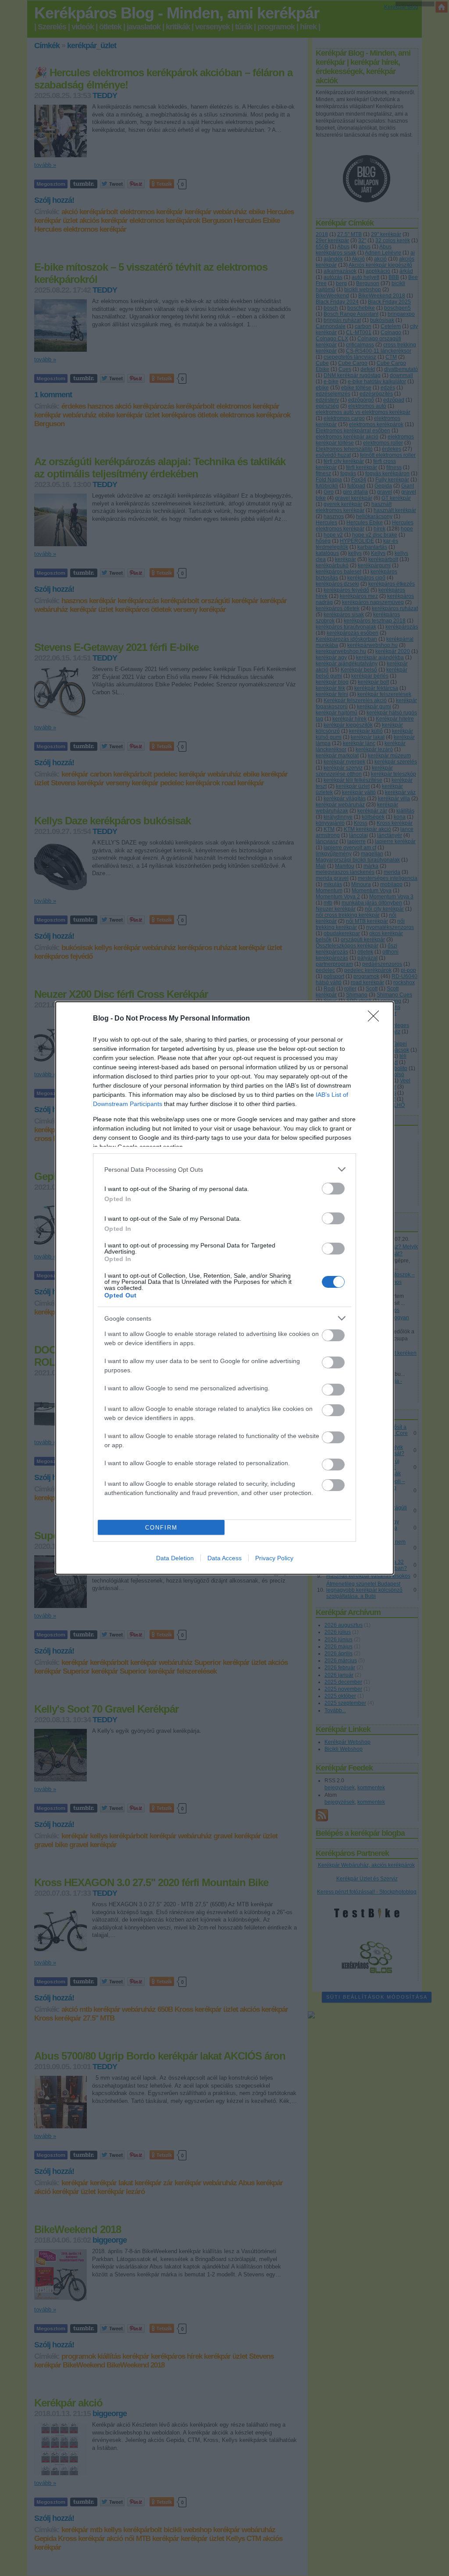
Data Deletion (175, 1558)
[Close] (376, 1019)
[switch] (333, 1189)
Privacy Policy (274, 1558)
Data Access (224, 1558)
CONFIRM (161, 1528)
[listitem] (224, 1169)
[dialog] (224, 1288)
